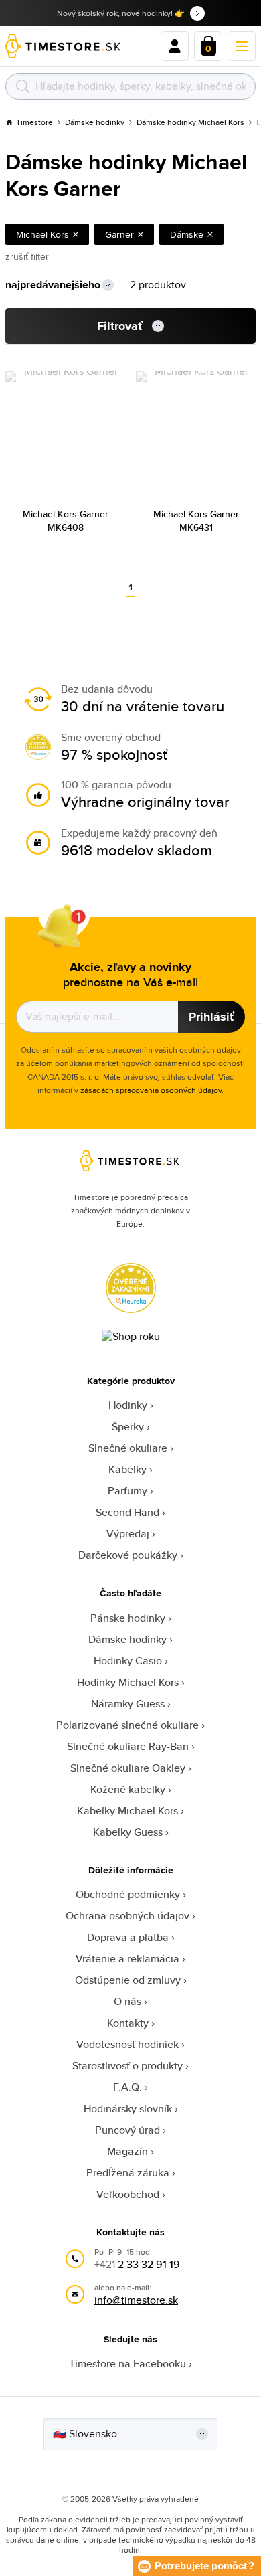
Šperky (128, 1427)
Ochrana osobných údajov (127, 1916)
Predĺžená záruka (128, 2173)
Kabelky (127, 1469)
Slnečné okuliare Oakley (128, 1768)
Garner (119, 234)
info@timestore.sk (136, 2300)
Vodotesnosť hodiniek (127, 2044)
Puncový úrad (127, 2130)
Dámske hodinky (95, 122)
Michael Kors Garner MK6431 (196, 521)
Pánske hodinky (128, 1618)
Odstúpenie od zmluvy (128, 1980)
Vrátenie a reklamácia (127, 1959)
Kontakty (128, 2023)
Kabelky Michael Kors (127, 1811)
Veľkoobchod (128, 2194)
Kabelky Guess (128, 1832)
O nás (127, 2001)
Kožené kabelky (128, 1789)
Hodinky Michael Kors (128, 1682)
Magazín (127, 2151)
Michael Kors (42, 234)
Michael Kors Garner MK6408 (66, 521)
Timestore (34, 122)
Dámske (187, 234)
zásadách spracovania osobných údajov (151, 1090)
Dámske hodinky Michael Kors (190, 122)
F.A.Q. (127, 2087)
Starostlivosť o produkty (127, 2066)
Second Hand (127, 1512)
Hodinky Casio (128, 1661)
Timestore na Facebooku (127, 2364)
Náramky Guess (128, 1704)
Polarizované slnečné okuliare (127, 1725)
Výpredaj (128, 1534)
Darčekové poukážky (128, 1555)
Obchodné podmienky (128, 1894)
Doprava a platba (128, 1937)
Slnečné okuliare (128, 1448)
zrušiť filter (27, 256)
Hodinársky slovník (128, 2109)
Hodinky (128, 1405)
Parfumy (127, 1491)
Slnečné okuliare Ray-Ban (128, 1746)
